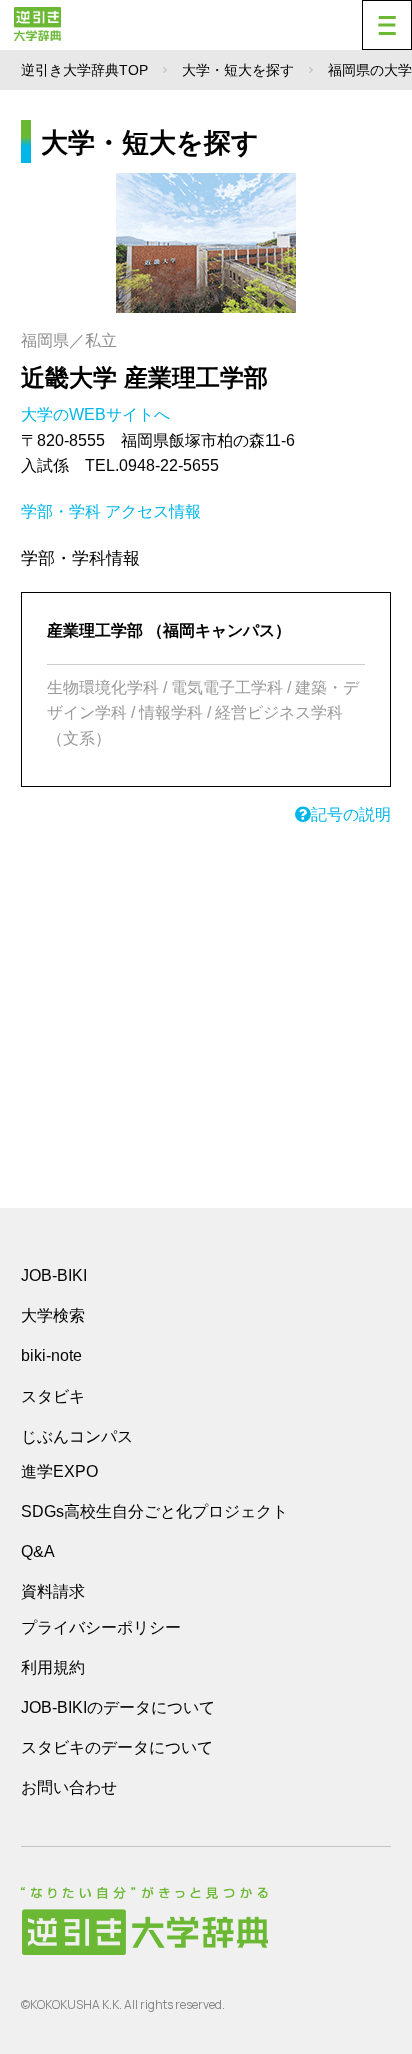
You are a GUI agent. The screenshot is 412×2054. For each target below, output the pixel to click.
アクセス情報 (153, 511)
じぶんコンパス (77, 1436)
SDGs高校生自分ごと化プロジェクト (154, 1511)
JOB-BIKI (54, 1275)
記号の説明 (351, 814)
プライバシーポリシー (101, 1627)
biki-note (51, 1355)
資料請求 (53, 1591)
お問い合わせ (69, 1787)
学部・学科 (61, 511)
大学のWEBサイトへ (97, 414)
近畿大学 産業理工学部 (144, 377)
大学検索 (53, 1315)
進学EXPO (59, 1471)
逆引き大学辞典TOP (84, 70)
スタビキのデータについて (117, 1747)
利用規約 (53, 1667)
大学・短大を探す (238, 70)
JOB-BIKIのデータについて (118, 1707)
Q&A (38, 1551)
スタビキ (53, 1396)
